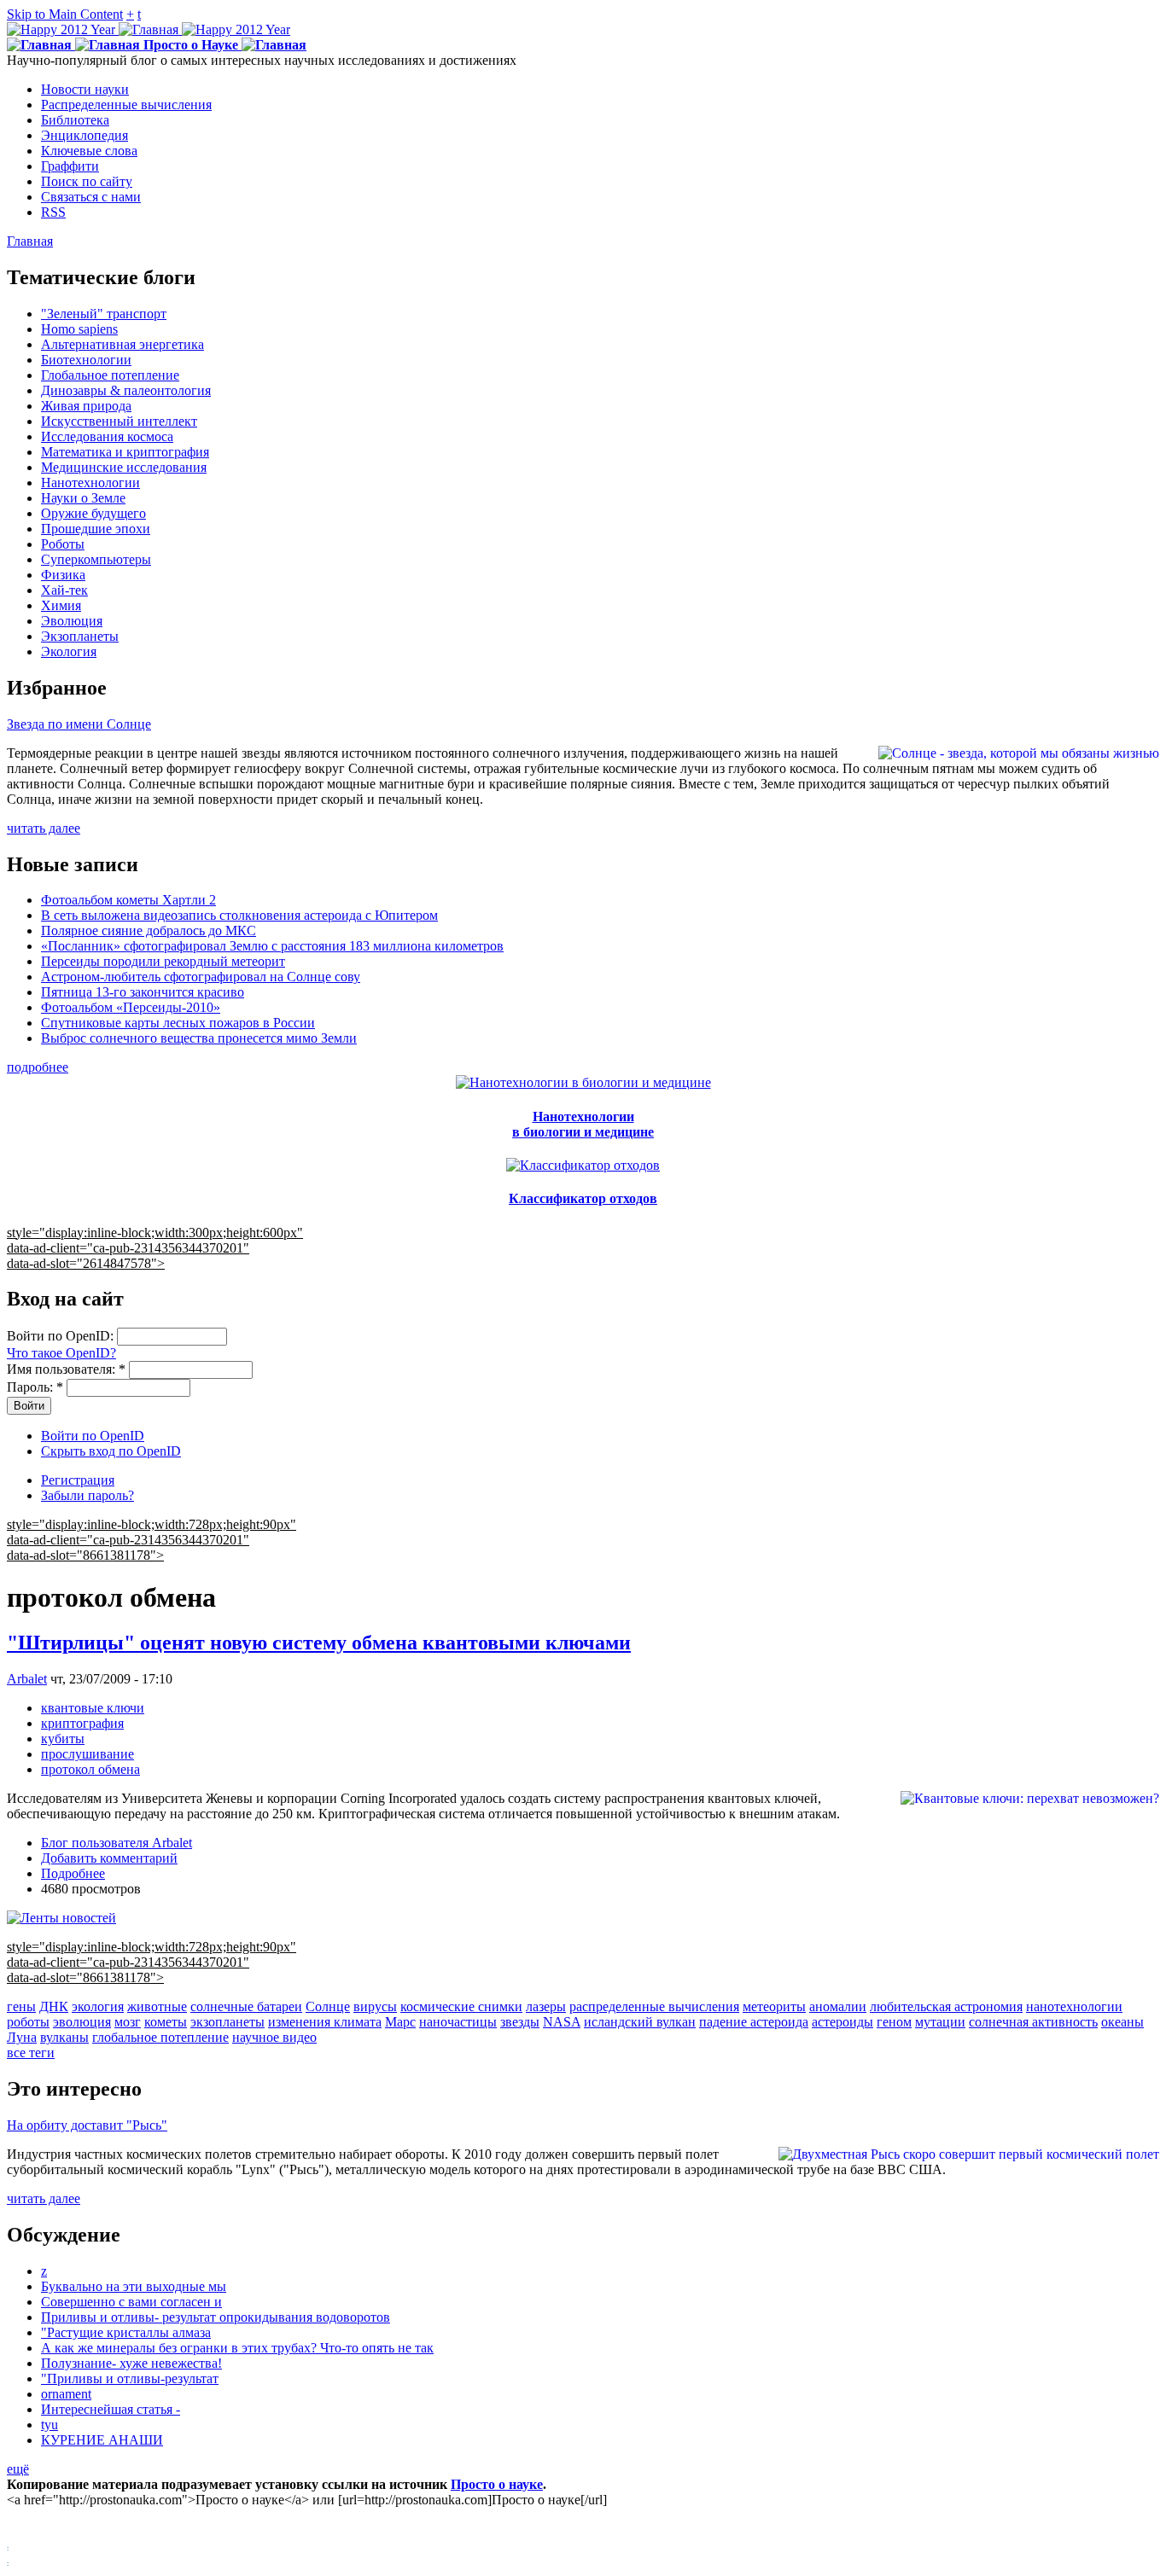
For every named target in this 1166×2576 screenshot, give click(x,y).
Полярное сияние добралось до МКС (149, 930)
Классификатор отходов (583, 1198)
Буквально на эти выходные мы (134, 2286)
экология (98, 2006)
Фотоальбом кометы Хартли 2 (128, 900)
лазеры (546, 2006)
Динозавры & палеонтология (126, 390)
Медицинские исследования (124, 467)
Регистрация (78, 1480)
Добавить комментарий (109, 1858)
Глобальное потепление (110, 375)
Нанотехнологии (90, 483)
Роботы (63, 544)
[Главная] (149, 29)
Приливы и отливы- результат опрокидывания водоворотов (216, 2317)
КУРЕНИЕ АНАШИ (102, 2440)
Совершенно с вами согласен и (131, 2302)
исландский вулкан (640, 2022)
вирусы (375, 2006)
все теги (31, 2053)
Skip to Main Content (65, 14)
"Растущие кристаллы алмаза (126, 2332)
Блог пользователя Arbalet (117, 1843)
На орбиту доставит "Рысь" (87, 2125)
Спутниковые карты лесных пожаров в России (178, 1023)
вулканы (64, 2037)
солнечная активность (1033, 2022)
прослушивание (87, 1754)
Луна (22, 2037)
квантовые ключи (93, 1708)
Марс (400, 2022)
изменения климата (325, 2022)
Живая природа (86, 406)
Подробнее (73, 1873)
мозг (128, 2022)
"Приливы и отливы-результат (130, 2378)
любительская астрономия (946, 2006)
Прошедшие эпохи (96, 529)
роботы (28, 2022)
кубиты (63, 1739)
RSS (53, 212)
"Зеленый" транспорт (104, 314)
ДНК (54, 2006)
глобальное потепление (160, 2037)
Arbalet (27, 1679)
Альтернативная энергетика (122, 344)
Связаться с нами (91, 197)
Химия (61, 605)
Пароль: (35, 1387)
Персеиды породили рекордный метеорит (163, 961)
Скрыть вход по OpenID (111, 1451)
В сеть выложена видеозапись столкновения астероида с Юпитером (239, 915)
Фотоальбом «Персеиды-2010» (131, 1007)
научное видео (274, 2037)
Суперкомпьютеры (96, 559)
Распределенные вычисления (126, 105)
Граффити (70, 166)
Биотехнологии (86, 360)
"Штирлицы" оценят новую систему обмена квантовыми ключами (319, 1643)
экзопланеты (227, 2022)
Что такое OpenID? (61, 1353)
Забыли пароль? (87, 1495)
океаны (1122, 2022)
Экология (69, 651)
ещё (18, 2469)
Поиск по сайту (87, 181)
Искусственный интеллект (119, 421)
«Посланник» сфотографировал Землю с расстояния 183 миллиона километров (272, 946)
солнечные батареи (246, 2006)
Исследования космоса (107, 436)
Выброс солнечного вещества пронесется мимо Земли (199, 1038)
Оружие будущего (93, 513)
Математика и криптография (125, 452)
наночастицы (458, 2022)
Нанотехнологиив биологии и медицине (583, 1124)
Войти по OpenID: (62, 1336)
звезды (520, 2022)
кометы (166, 2022)
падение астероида (754, 2022)
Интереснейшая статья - (111, 2409)
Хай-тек (64, 590)
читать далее (44, 828)
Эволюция (72, 621)
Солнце (328, 2006)
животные (157, 2006)
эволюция (82, 2022)
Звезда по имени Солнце (79, 724)
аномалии (838, 2006)
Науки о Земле (83, 498)
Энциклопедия (85, 135)
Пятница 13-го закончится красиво (143, 992)
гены (21, 2006)
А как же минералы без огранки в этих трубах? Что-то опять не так (237, 2348)
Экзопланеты (80, 636)
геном (894, 2022)
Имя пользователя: (66, 1369)
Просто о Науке (191, 45)
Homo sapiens (79, 329)
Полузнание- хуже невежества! (131, 2363)
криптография (82, 1723)
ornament (66, 2394)
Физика (63, 575)
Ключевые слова (89, 151)
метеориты (774, 2006)
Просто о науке (497, 2484)
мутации (940, 2022)
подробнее (38, 1067)
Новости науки (85, 89)
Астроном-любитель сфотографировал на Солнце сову (201, 977)
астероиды (842, 2022)
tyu (50, 2425)
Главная (30, 241)
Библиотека (75, 120)
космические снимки (461, 2006)
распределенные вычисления (654, 2006)
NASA (562, 2022)
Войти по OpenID (93, 1436)
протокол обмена (90, 1769)
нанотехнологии (1074, 2006)
